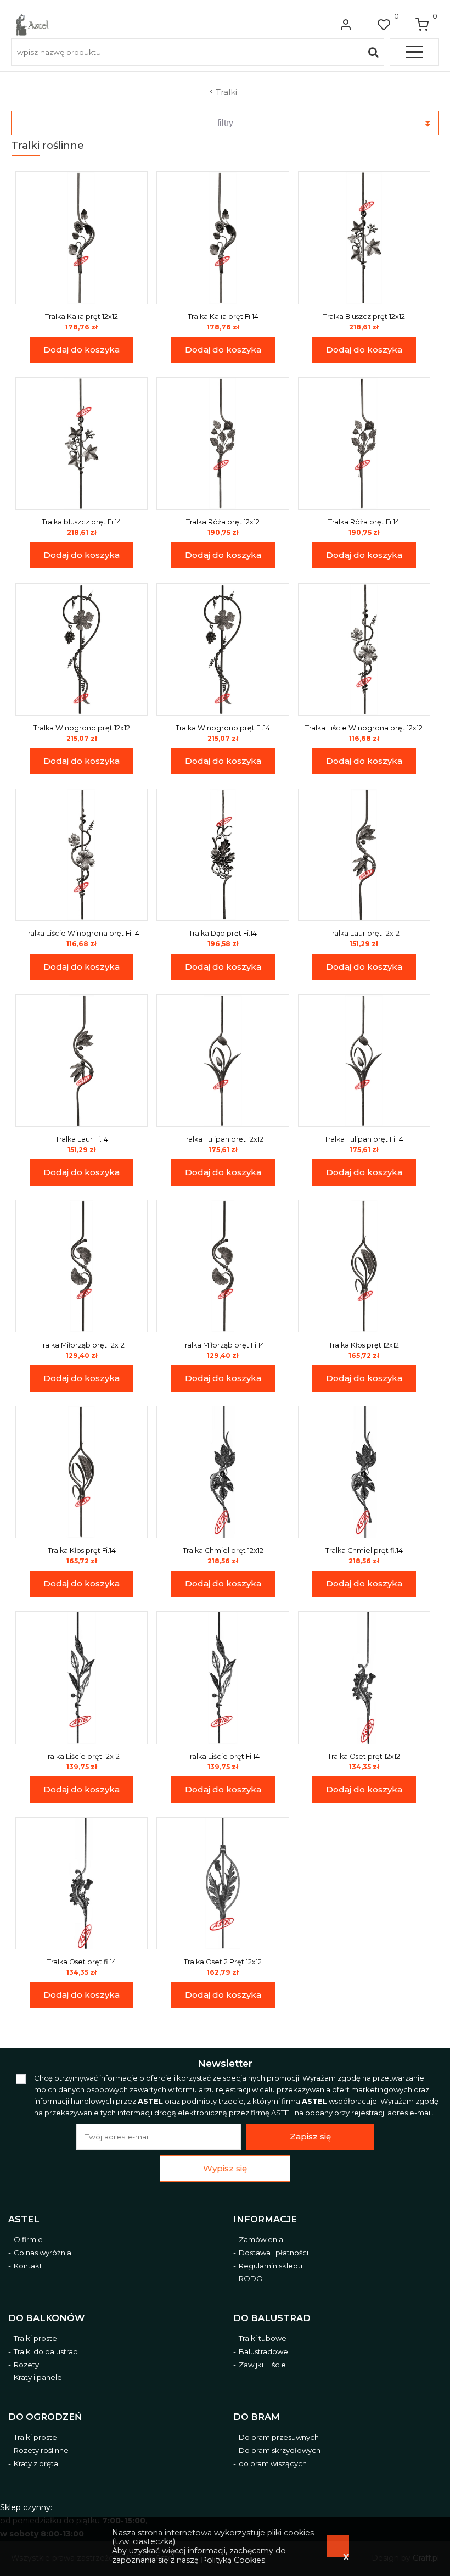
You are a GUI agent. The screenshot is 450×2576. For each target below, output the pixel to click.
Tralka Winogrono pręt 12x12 (82, 728)
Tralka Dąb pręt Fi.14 (223, 933)
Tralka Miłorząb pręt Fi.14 (223, 1345)
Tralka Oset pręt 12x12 (364, 1756)
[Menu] (414, 52)
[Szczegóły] (82, 238)
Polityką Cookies (233, 2560)
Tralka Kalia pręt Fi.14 (223, 317)
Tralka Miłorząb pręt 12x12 (82, 1345)
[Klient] (346, 25)
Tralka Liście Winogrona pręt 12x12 (364, 728)
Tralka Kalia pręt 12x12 (81, 317)
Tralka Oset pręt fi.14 (82, 1962)
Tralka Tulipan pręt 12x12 (223, 1139)
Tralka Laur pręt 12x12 (364, 933)
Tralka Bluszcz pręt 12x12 (364, 317)
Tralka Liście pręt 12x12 (82, 1756)
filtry (225, 123)
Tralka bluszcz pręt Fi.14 (81, 522)
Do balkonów (46, 2318)
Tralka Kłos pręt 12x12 (364, 1345)
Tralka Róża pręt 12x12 (223, 522)
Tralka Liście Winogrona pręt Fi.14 (82, 933)
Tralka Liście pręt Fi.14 (223, 1756)
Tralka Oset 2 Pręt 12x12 (223, 1962)
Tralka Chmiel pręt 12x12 (223, 1550)
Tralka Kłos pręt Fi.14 (82, 1550)
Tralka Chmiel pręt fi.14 (364, 1550)
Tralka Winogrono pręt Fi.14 (223, 728)
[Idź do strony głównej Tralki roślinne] (32, 25)
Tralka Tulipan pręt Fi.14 (364, 1139)
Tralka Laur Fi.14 (82, 1139)
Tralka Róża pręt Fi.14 (364, 522)
